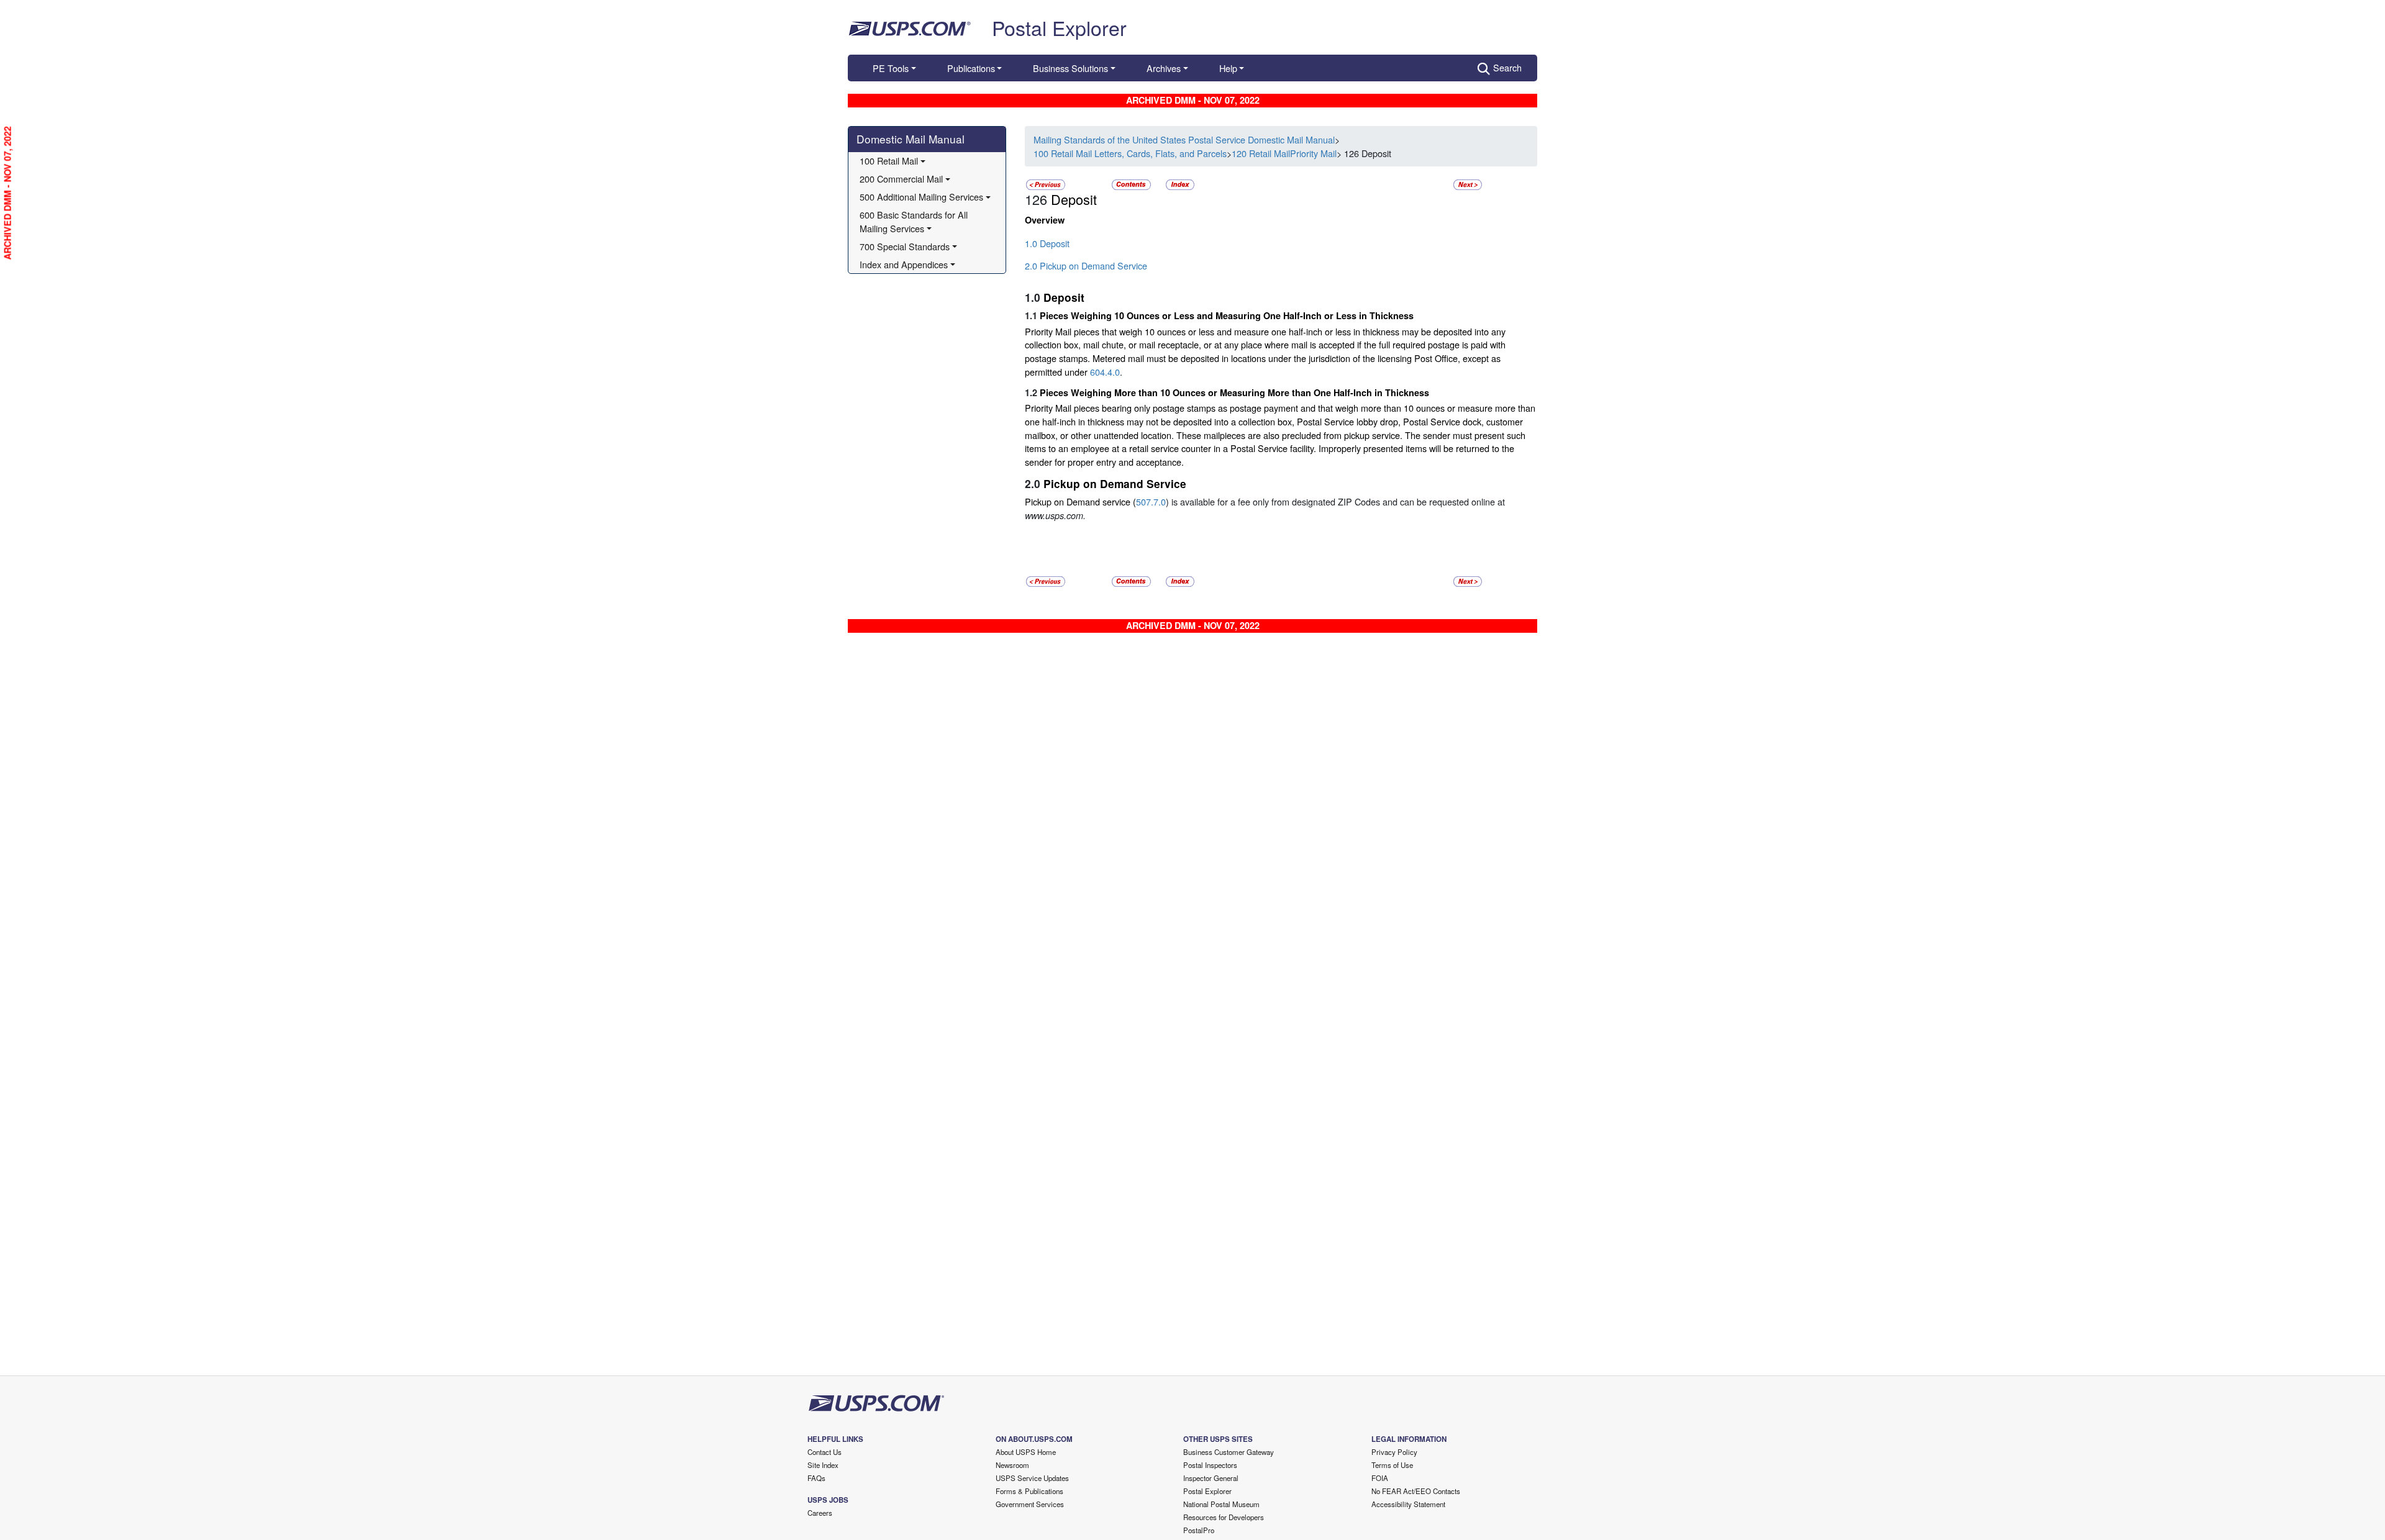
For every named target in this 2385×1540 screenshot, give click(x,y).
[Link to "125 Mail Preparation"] (1046, 183)
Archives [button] (1164, 68)
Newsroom (1012, 1465)
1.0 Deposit (1047, 243)
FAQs (816, 1478)
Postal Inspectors (1210, 1465)
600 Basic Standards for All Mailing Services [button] (915, 221)
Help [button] (1228, 68)
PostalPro (1199, 1530)
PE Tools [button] (891, 68)
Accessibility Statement (1408, 1504)
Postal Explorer (1059, 27)
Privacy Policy (1394, 1452)
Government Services (1030, 1504)
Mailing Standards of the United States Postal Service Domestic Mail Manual (1184, 139)
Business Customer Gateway (1229, 1452)
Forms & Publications (1029, 1491)
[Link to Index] (1180, 183)
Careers (820, 1513)
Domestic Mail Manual (911, 139)
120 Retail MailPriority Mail (1284, 153)
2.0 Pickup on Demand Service (1086, 265)
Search (1507, 67)
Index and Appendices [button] (904, 264)
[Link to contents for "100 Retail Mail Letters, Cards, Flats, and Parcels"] (1133, 183)
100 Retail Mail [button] (889, 161)
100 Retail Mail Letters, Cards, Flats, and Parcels (1130, 153)
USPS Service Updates (1032, 1478)
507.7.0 (1151, 501)
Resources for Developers (1224, 1517)
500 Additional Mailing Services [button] (921, 197)
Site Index (823, 1465)
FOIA (1380, 1478)
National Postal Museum (1221, 1504)
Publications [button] (971, 68)
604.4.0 (1105, 372)
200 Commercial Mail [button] (901, 179)
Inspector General (1211, 1478)
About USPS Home (1026, 1452)
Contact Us (825, 1452)
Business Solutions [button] (1070, 68)
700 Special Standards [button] (905, 246)
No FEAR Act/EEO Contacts (1416, 1491)
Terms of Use (1392, 1465)
